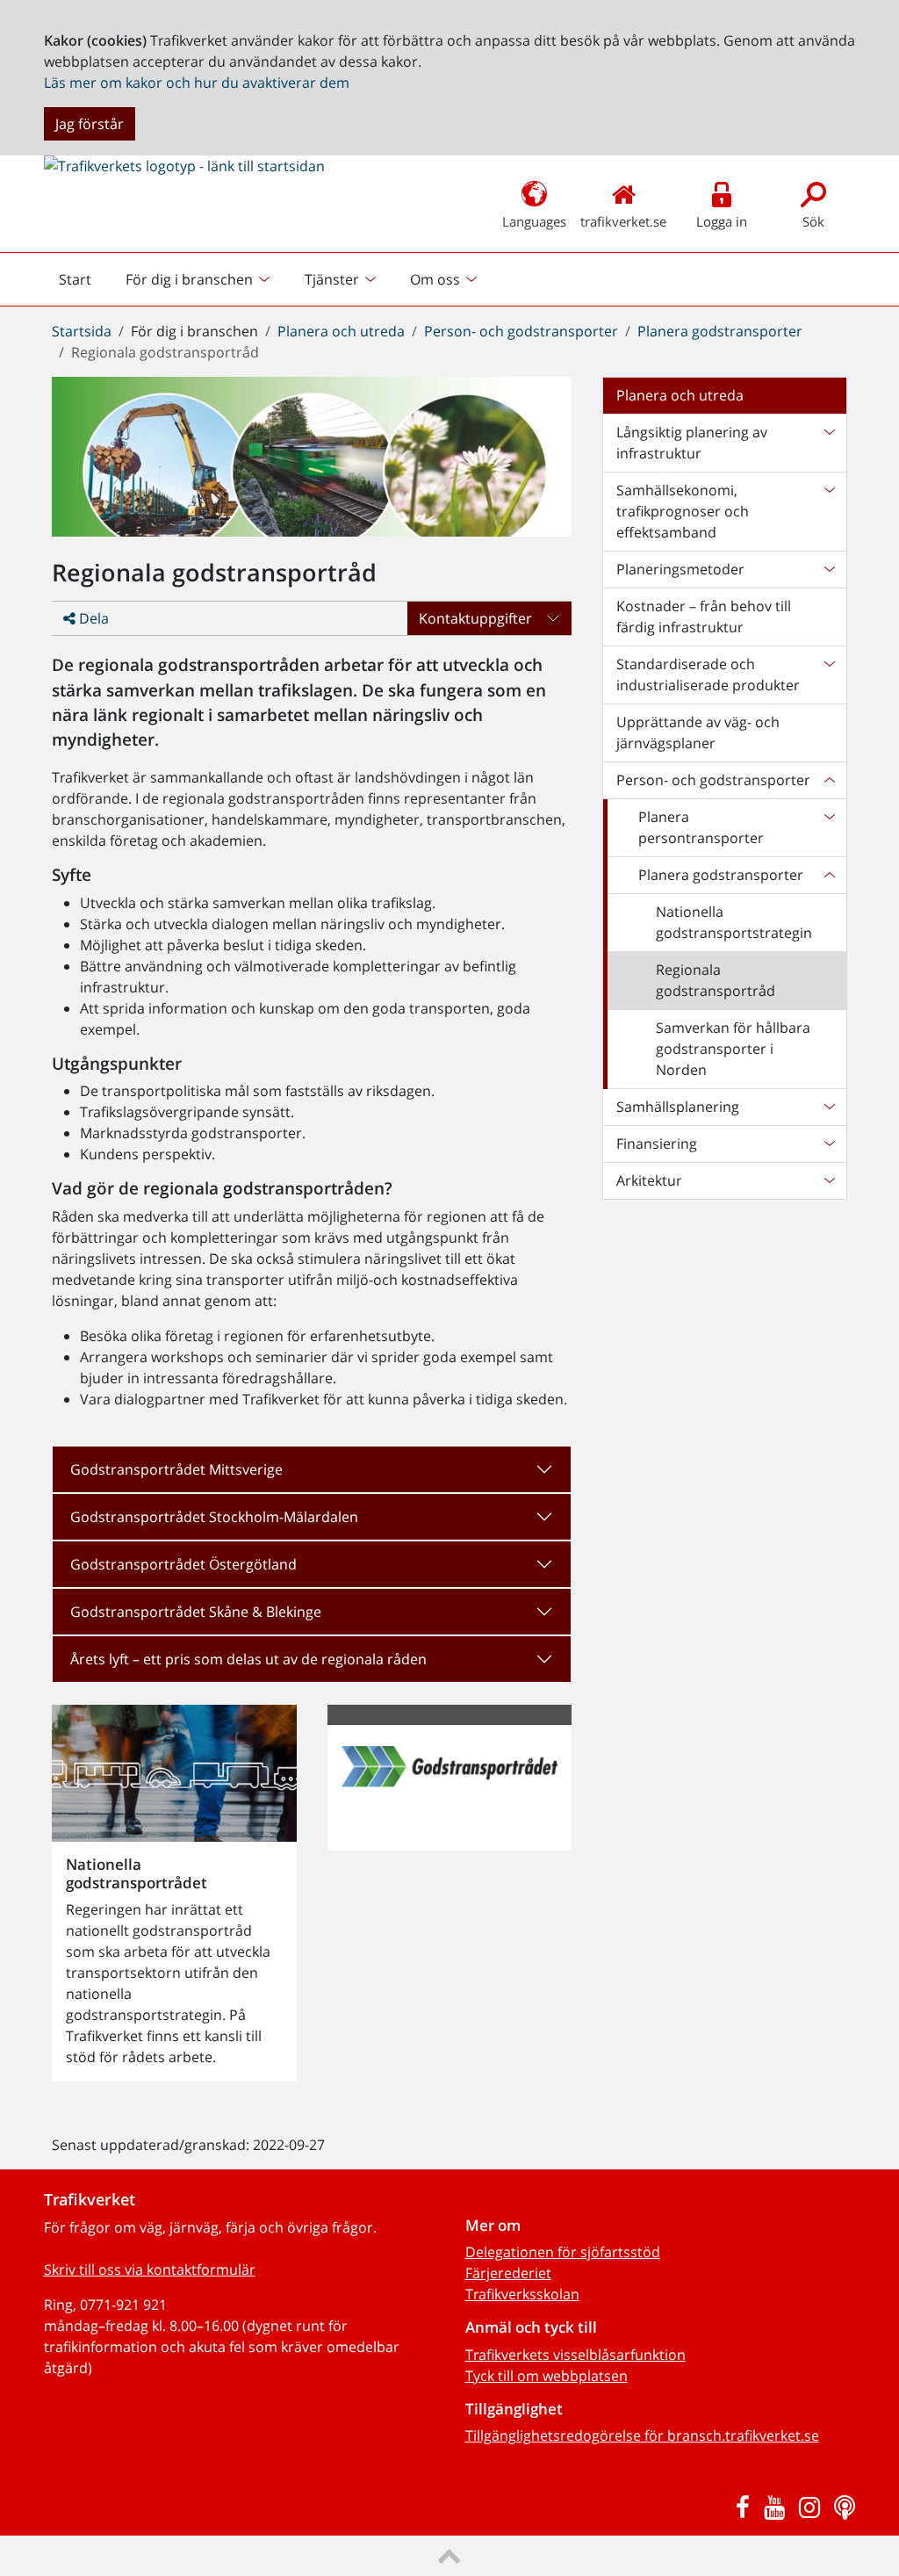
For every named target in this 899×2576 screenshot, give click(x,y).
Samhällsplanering (678, 1107)
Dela (92, 618)
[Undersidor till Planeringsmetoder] (829, 569)
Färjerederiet (508, 2273)
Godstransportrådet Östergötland (183, 1564)
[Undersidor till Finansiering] (829, 1144)
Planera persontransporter (701, 827)
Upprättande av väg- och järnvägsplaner (698, 732)
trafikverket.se (623, 221)
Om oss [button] (435, 279)
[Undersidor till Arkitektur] (829, 1180)
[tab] (312, 1469)
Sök (813, 221)
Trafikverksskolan (522, 2294)
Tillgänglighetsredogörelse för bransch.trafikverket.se (642, 2435)
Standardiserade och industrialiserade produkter (708, 675)
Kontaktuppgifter (475, 618)
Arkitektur (649, 1180)
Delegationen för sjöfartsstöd (563, 2252)
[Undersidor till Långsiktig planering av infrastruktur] (829, 443)
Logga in (722, 221)
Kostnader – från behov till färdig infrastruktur (704, 617)
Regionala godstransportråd (716, 980)
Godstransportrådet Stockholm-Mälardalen (214, 1517)
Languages (534, 221)
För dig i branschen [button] (189, 279)
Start (83, 284)
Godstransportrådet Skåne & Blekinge (196, 1612)
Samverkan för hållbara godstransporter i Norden (733, 1049)
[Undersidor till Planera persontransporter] (829, 827)
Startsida (82, 331)
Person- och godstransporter (521, 331)
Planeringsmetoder (680, 569)
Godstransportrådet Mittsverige (176, 1469)
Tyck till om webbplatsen (547, 2376)
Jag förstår (90, 124)
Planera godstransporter (720, 331)
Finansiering (657, 1144)
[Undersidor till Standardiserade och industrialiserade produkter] (829, 675)
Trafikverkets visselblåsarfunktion (575, 2355)
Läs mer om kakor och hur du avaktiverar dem (197, 83)
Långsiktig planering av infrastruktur (692, 443)
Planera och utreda (341, 331)
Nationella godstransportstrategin (734, 922)
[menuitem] (200, 279)
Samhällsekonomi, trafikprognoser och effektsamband (683, 511)
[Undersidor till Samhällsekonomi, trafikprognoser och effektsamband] (829, 511)
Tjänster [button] (332, 279)
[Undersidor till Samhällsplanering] (829, 1107)
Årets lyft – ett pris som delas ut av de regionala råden (248, 1659)
